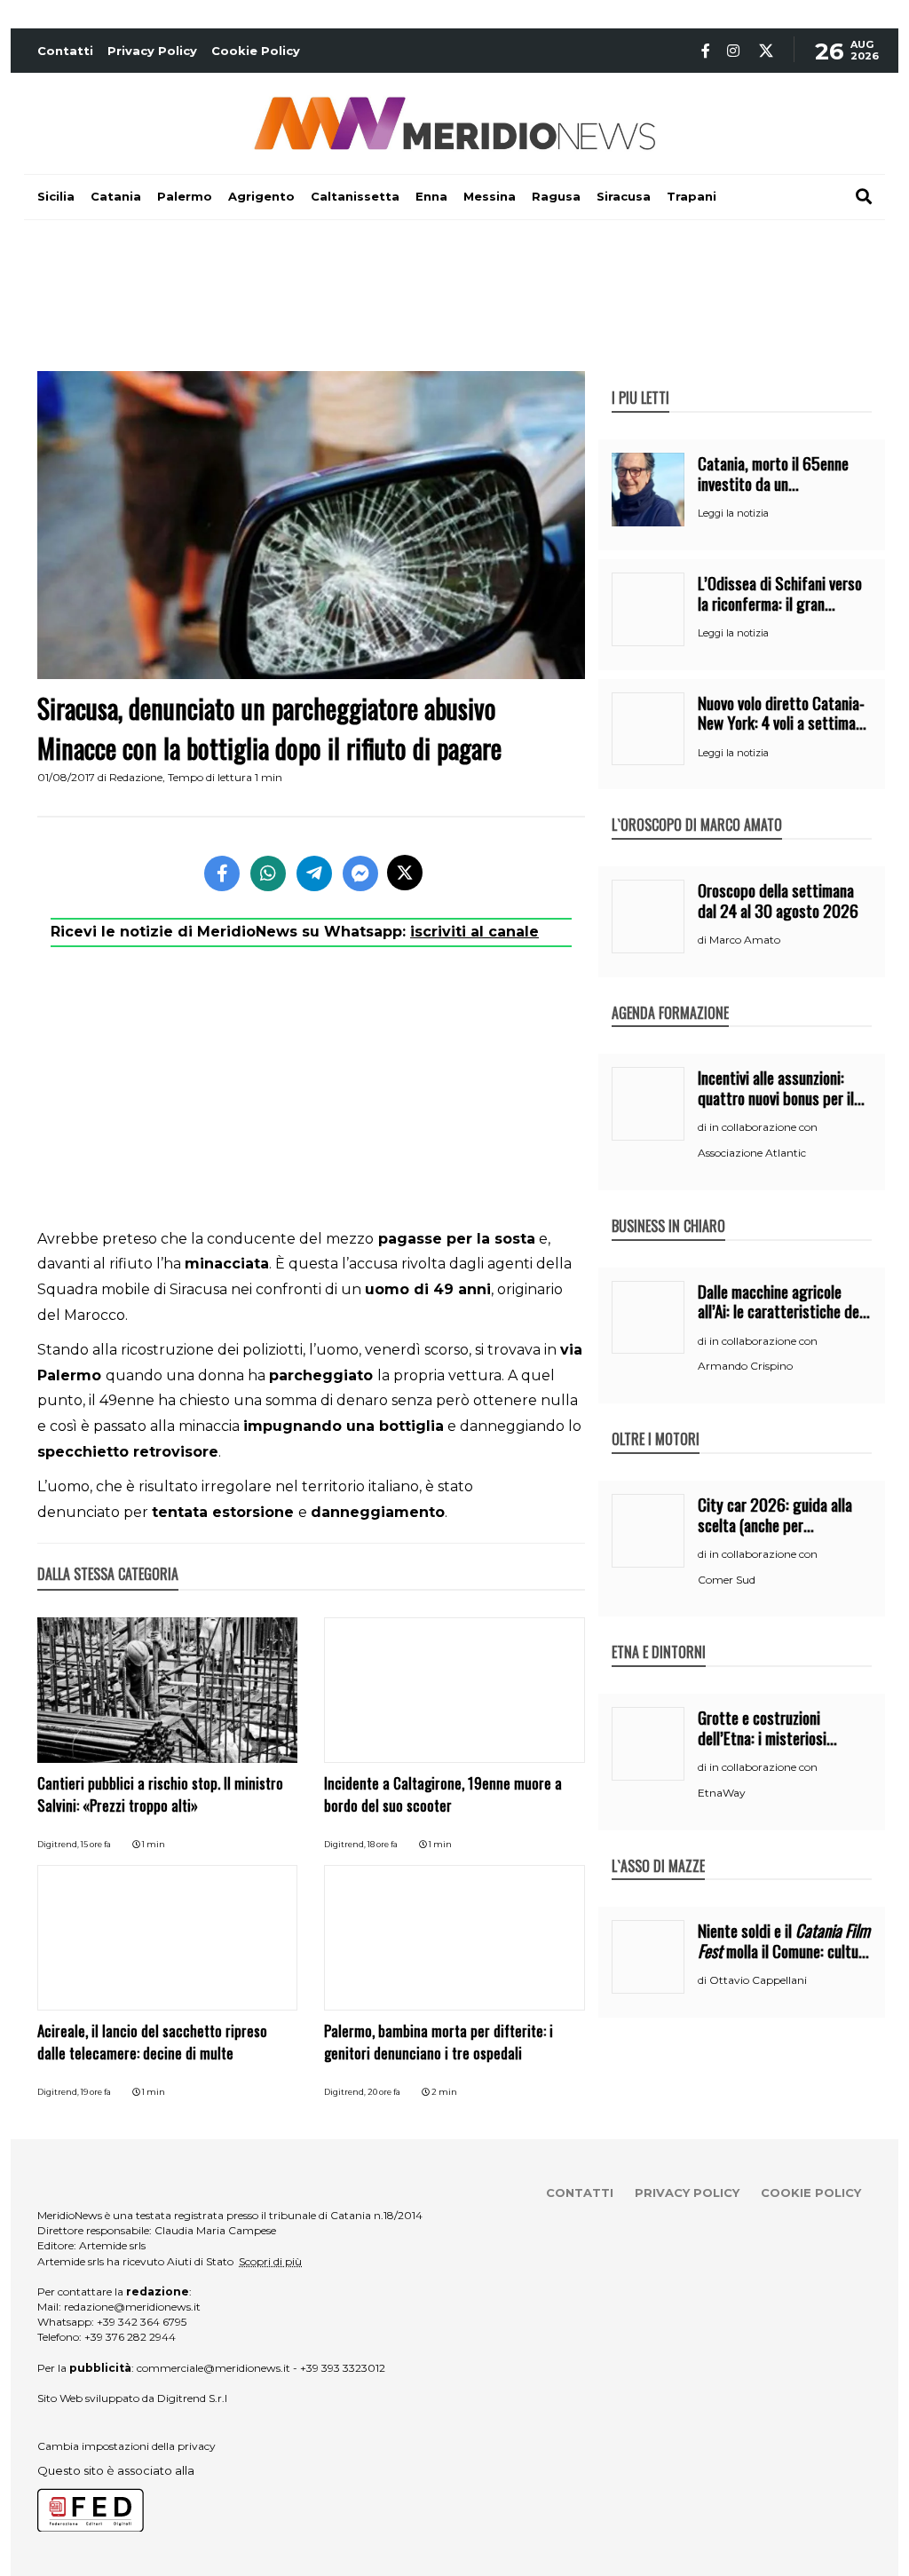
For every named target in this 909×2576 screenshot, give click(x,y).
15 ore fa (96, 1844)
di (703, 940)
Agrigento (261, 196)
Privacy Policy (152, 51)
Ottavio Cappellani (758, 1980)
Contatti (65, 51)
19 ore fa (96, 2092)
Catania (116, 196)
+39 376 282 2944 (130, 2337)
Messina (490, 196)
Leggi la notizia (733, 513)
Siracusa (624, 196)
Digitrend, (59, 1844)
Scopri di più (270, 2261)
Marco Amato (745, 940)
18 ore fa (383, 1844)
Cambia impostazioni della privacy (126, 2446)
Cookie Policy (256, 51)
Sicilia (56, 196)
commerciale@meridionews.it (213, 2368)
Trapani (692, 196)
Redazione (136, 777)
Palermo (185, 196)
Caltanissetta (355, 196)
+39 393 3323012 (343, 2368)
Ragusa (556, 196)
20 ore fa (384, 2092)
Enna (431, 196)
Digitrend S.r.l (192, 2398)
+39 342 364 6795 (142, 2322)
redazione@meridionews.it (132, 2307)
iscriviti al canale (474, 932)
